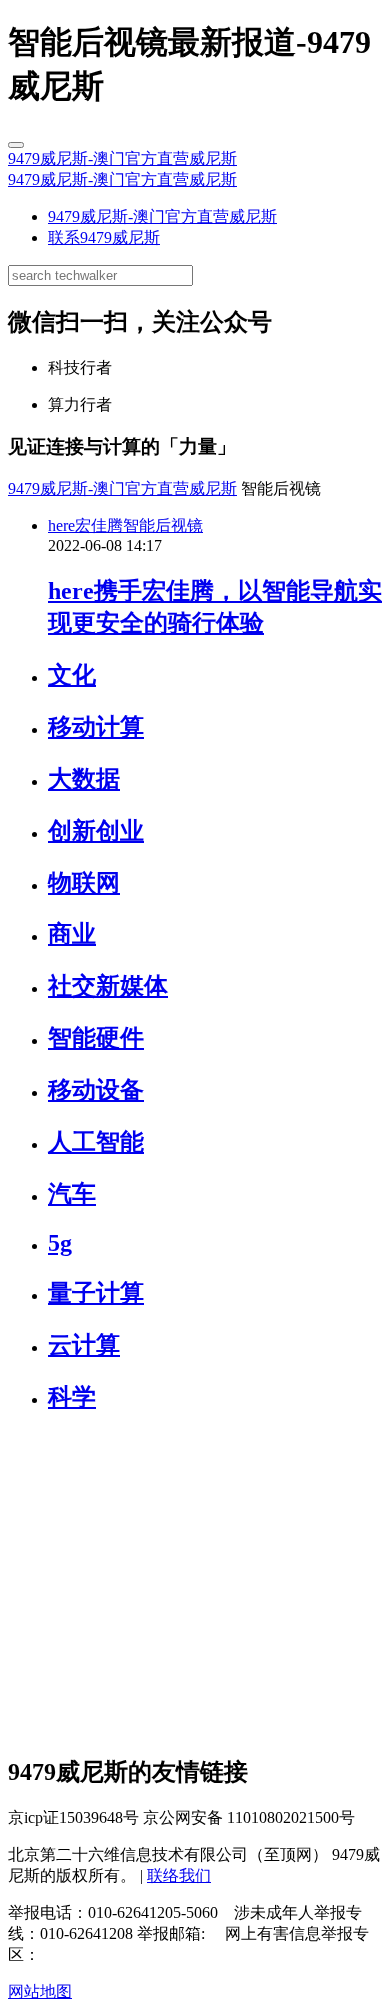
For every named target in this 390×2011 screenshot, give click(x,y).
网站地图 (40, 1991)
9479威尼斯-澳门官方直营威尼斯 (122, 158)
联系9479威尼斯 (104, 237)
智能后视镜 (163, 525)
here (61, 525)
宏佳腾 (99, 525)
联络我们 (179, 1875)
